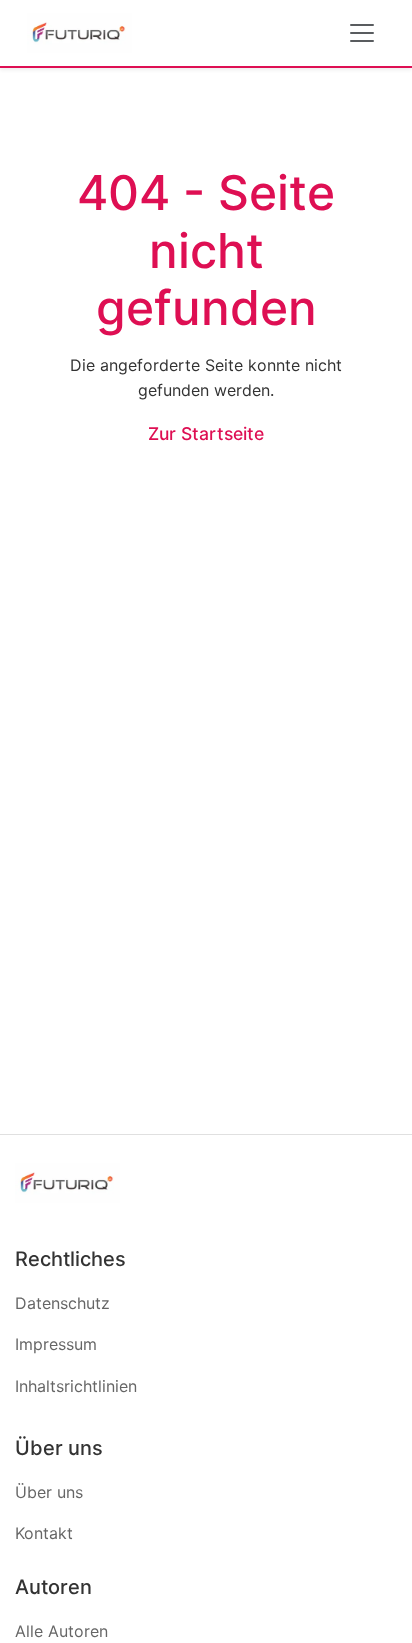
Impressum (56, 1344)
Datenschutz (62, 1303)
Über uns (49, 1492)
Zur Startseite (206, 433)
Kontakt (44, 1533)
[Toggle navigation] (362, 33)
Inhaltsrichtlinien (76, 1386)
